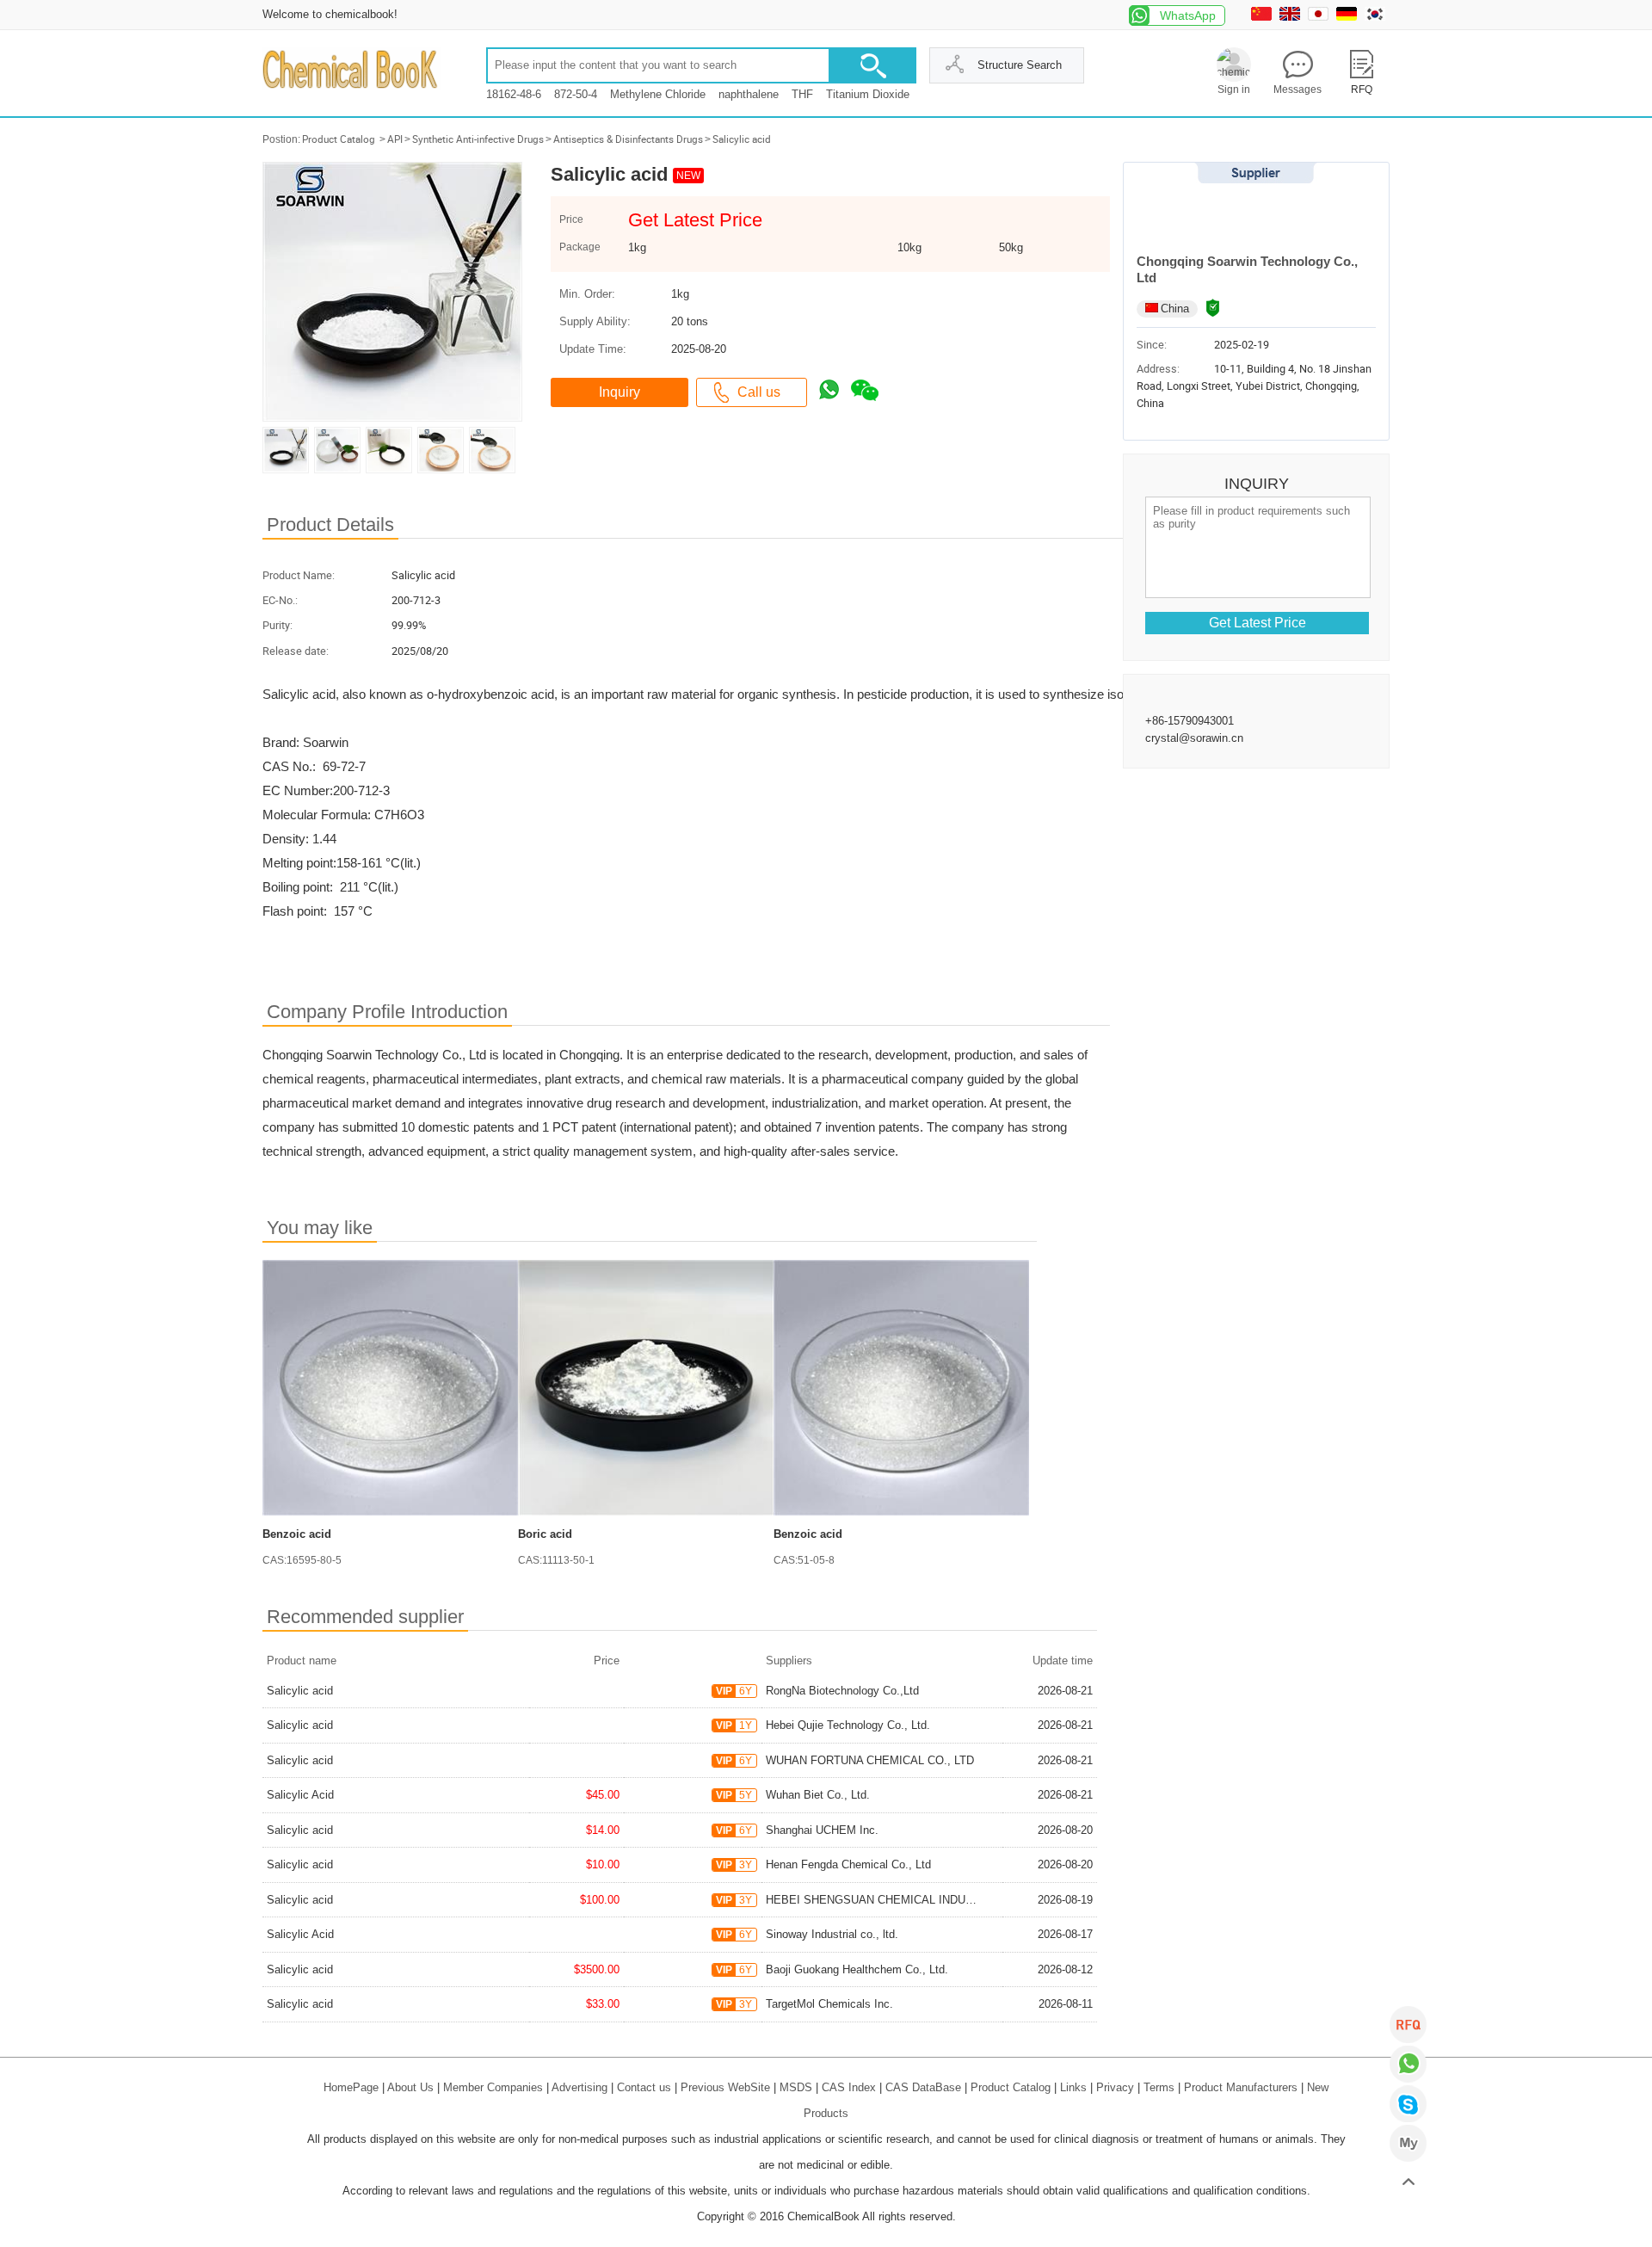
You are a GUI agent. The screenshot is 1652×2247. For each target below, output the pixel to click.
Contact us (644, 2087)
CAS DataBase (923, 2087)
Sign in (1234, 90)
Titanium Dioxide (868, 94)
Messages (1298, 90)
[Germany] (1349, 17)
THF (802, 94)
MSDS (796, 2087)
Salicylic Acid (300, 1795)
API (395, 139)
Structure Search (1020, 65)
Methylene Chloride (658, 94)
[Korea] (1377, 17)
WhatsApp (1188, 15)
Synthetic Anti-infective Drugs (478, 139)
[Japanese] (1320, 17)
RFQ (1408, 2025)
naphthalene (749, 94)
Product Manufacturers (1241, 2087)
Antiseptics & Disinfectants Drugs (628, 139)
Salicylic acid (742, 139)
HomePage (351, 2087)
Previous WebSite (725, 2087)
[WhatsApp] (1408, 2064)
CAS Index (849, 2087)
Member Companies (493, 2087)
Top (1408, 2183)
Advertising (579, 2087)
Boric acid (545, 1534)
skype (1408, 2104)
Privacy (1115, 2087)
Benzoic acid (297, 1534)
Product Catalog (339, 139)
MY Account (1408, 2143)
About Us (410, 2087)
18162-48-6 (514, 94)
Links (1073, 2087)
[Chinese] (1264, 17)
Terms (1159, 2087)
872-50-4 (576, 94)
